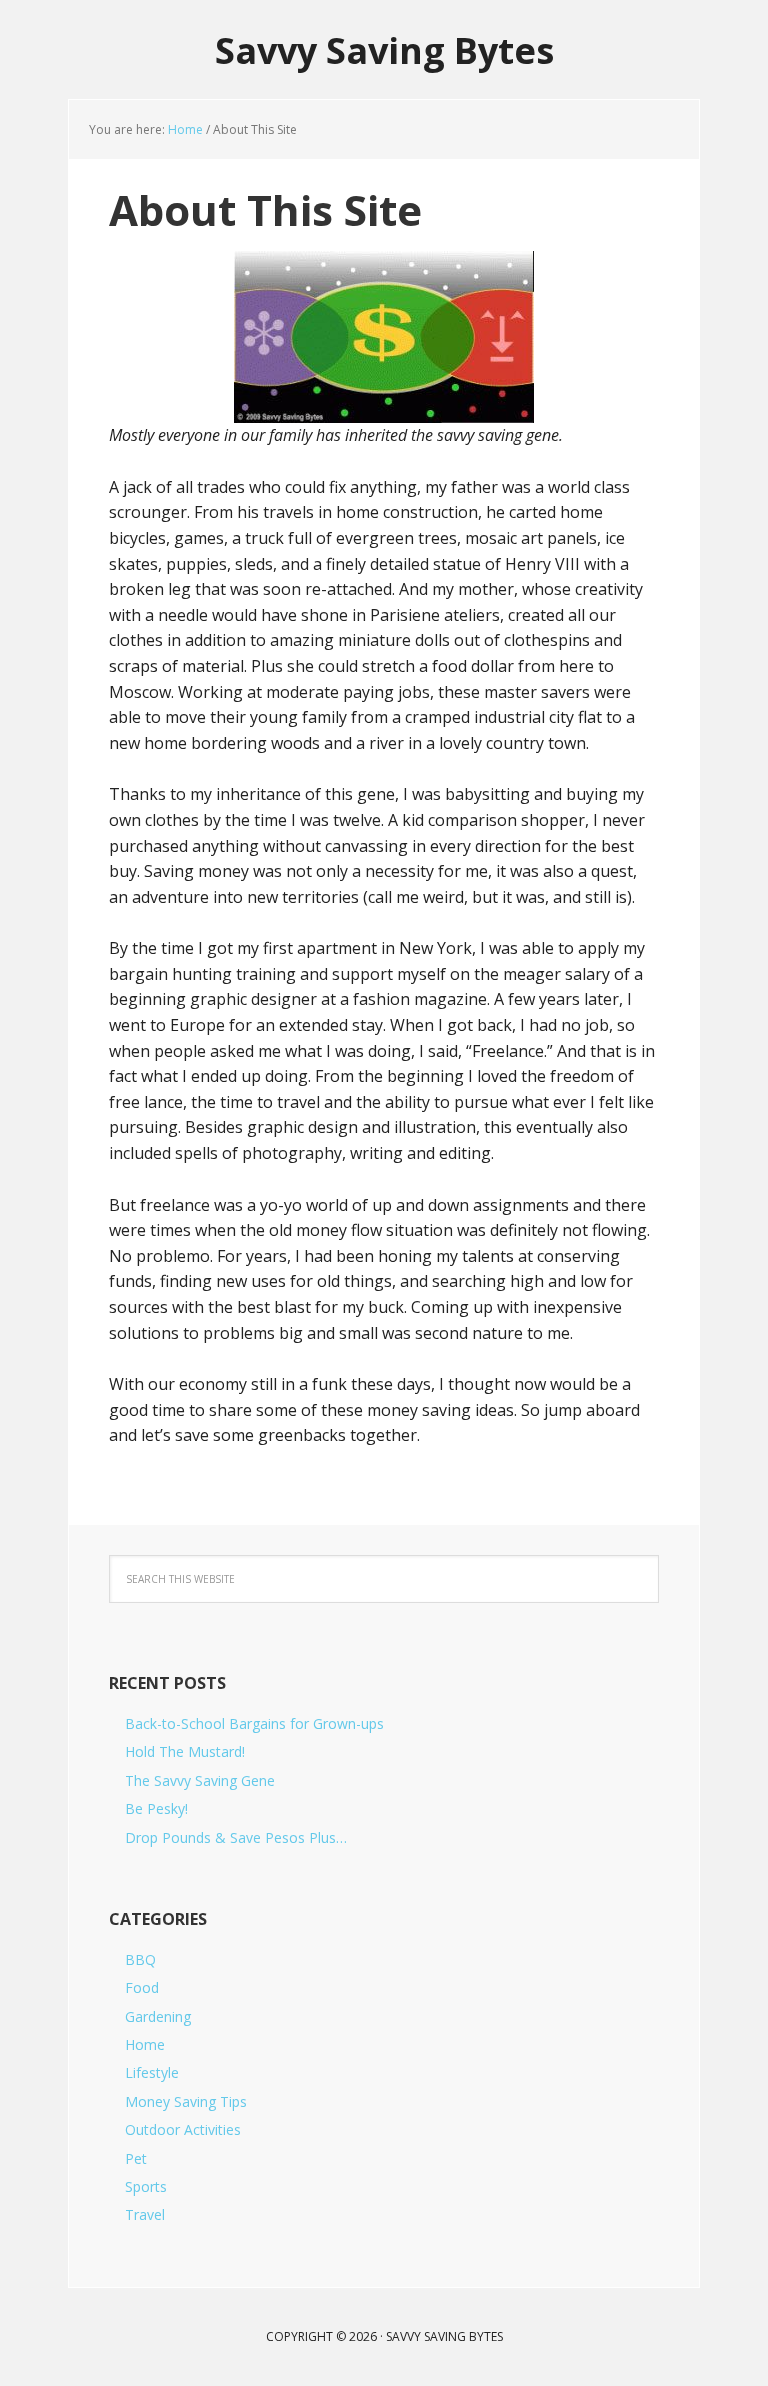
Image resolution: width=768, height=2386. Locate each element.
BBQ (140, 1959)
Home (145, 2044)
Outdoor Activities (183, 2129)
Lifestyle (152, 2072)
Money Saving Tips (186, 2101)
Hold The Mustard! (185, 1751)
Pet (136, 2158)
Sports (146, 2186)
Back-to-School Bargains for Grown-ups (254, 1723)
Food (142, 1987)
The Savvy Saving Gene (200, 1780)
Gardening (158, 2016)
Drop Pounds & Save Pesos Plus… (236, 1837)
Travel (145, 2214)
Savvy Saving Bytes (384, 49)
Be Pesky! (156, 1808)
